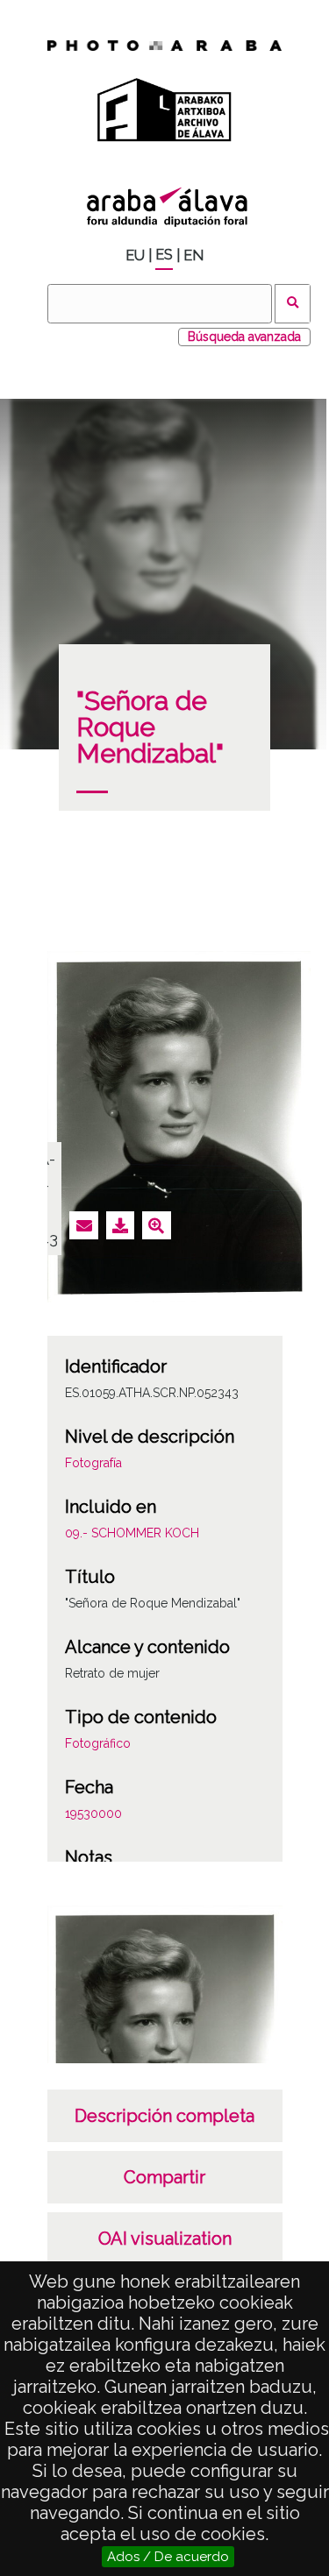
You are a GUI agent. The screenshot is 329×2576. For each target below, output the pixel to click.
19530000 (93, 1813)
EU (135, 255)
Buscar (293, 304)
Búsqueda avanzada (244, 337)
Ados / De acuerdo (168, 2557)
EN (193, 255)
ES (164, 255)
